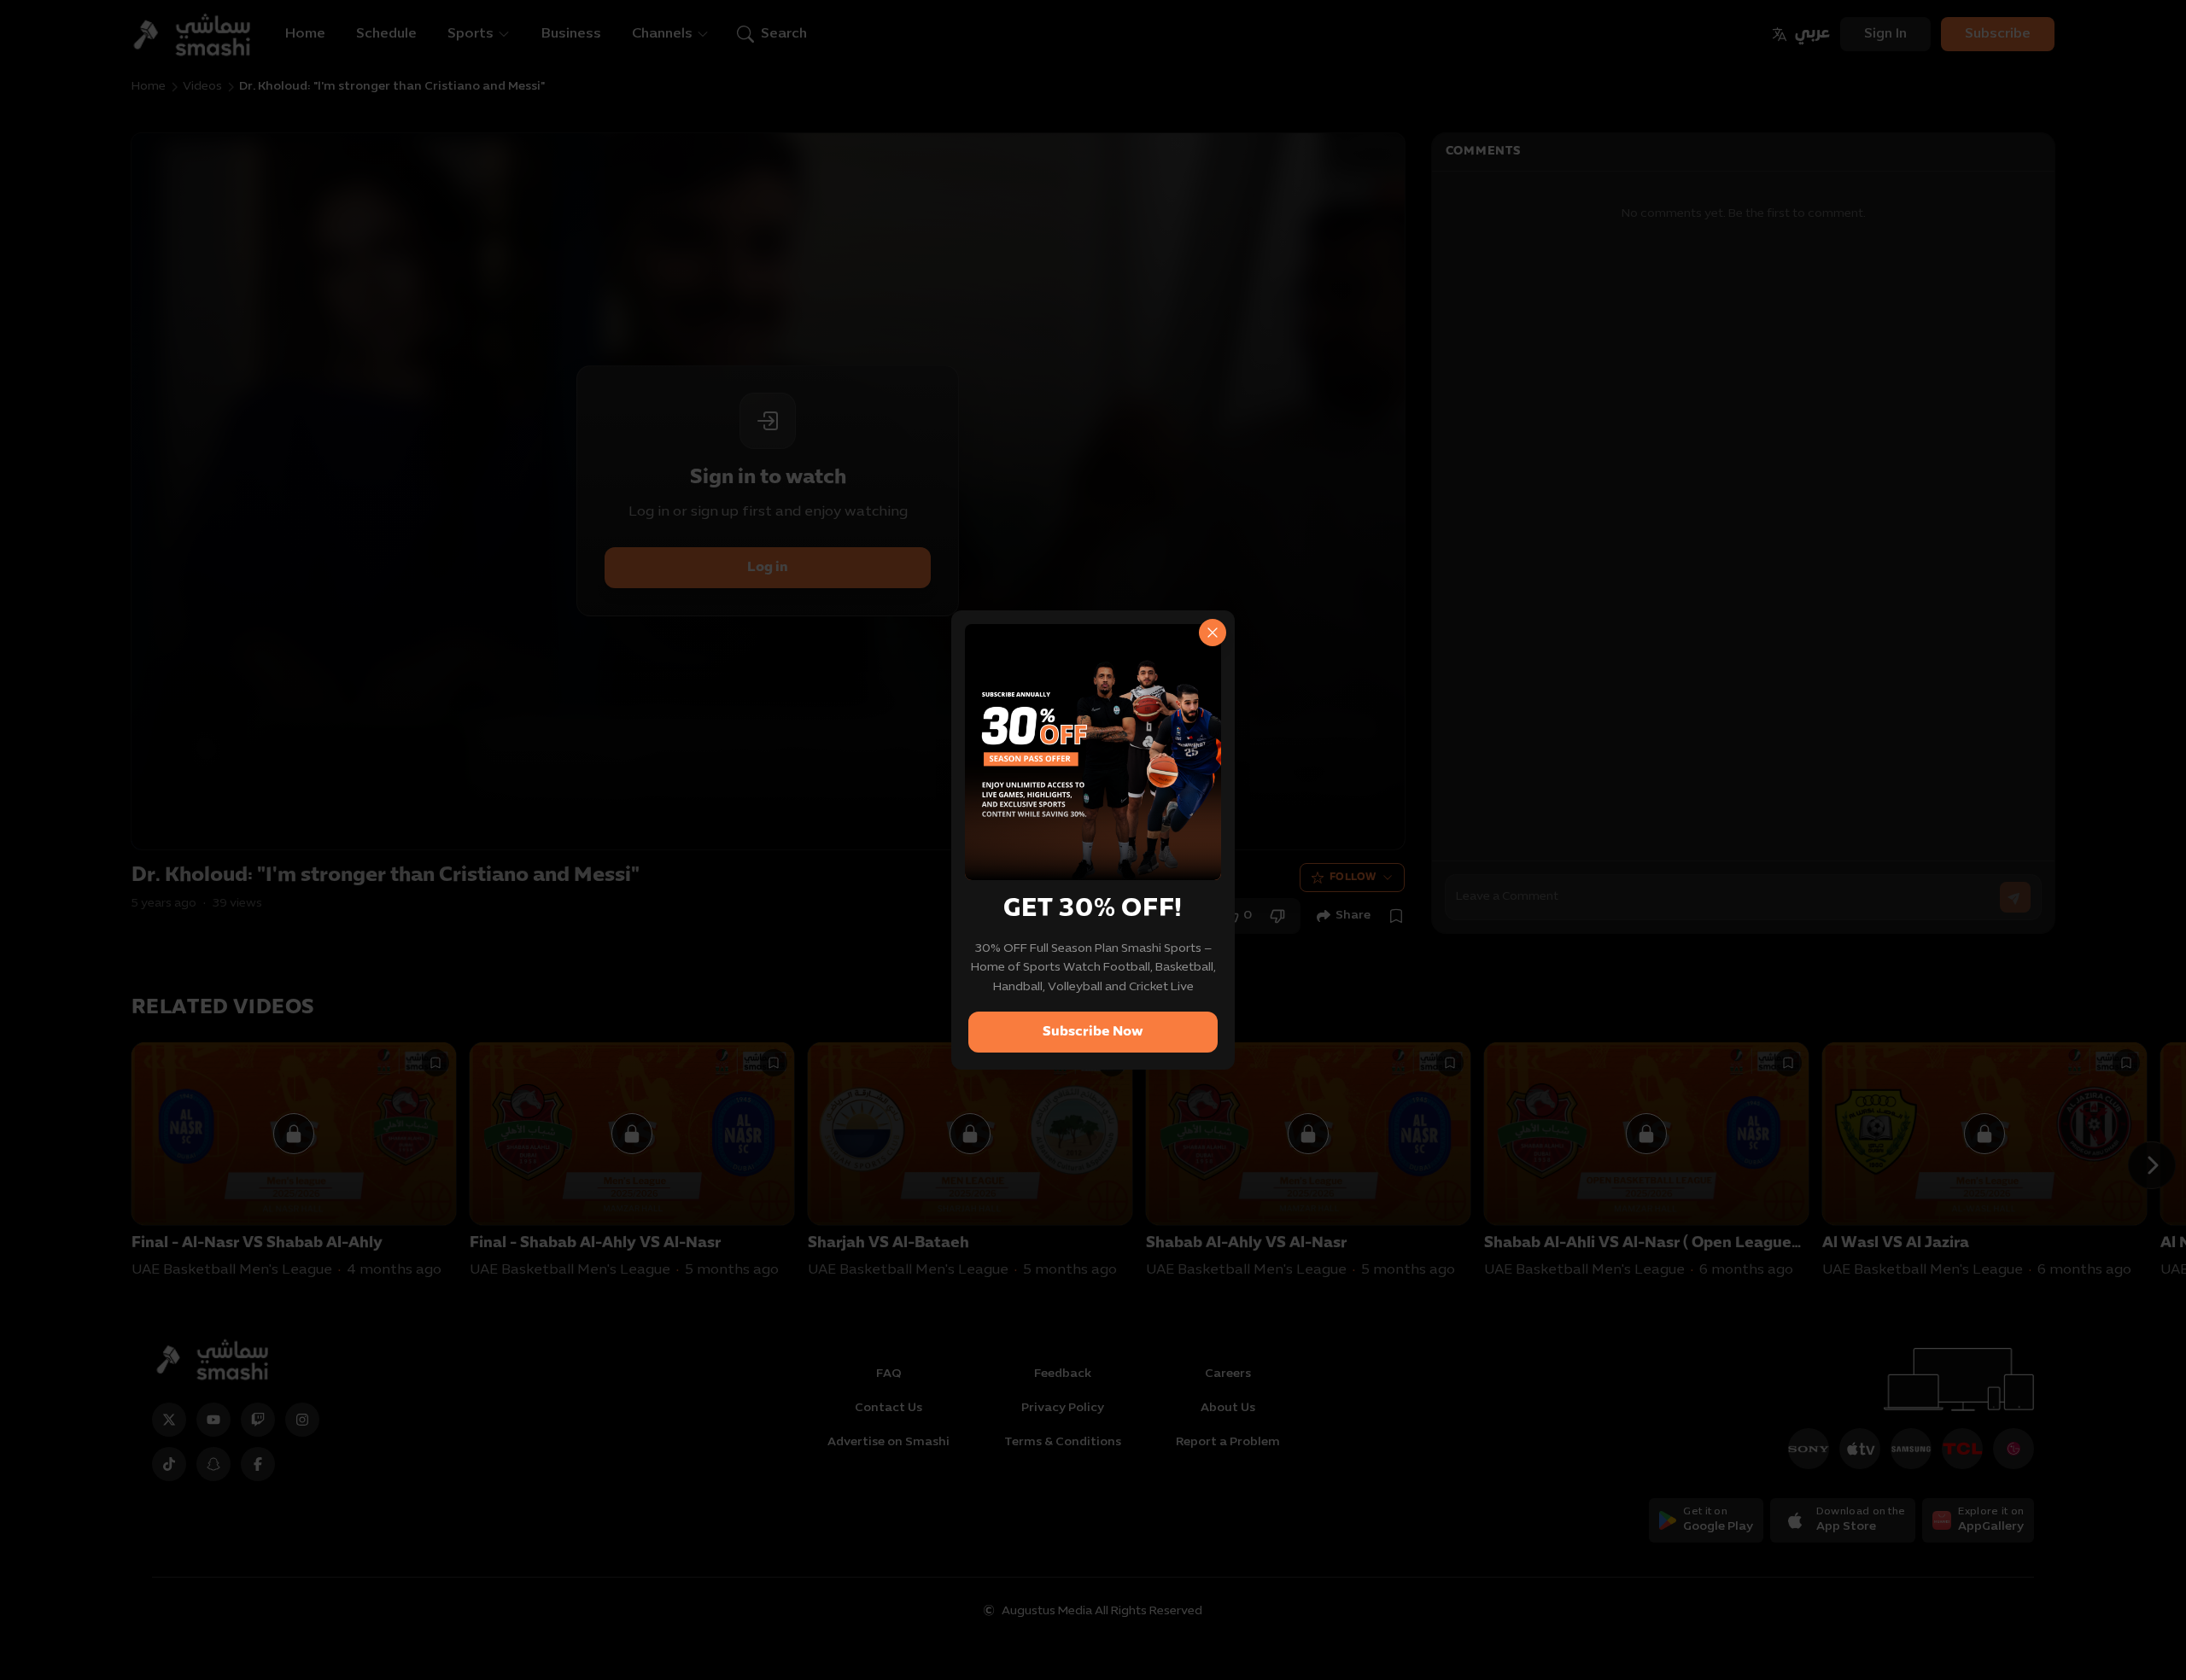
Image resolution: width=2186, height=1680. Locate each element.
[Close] (1213, 633)
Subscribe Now (1093, 1032)
